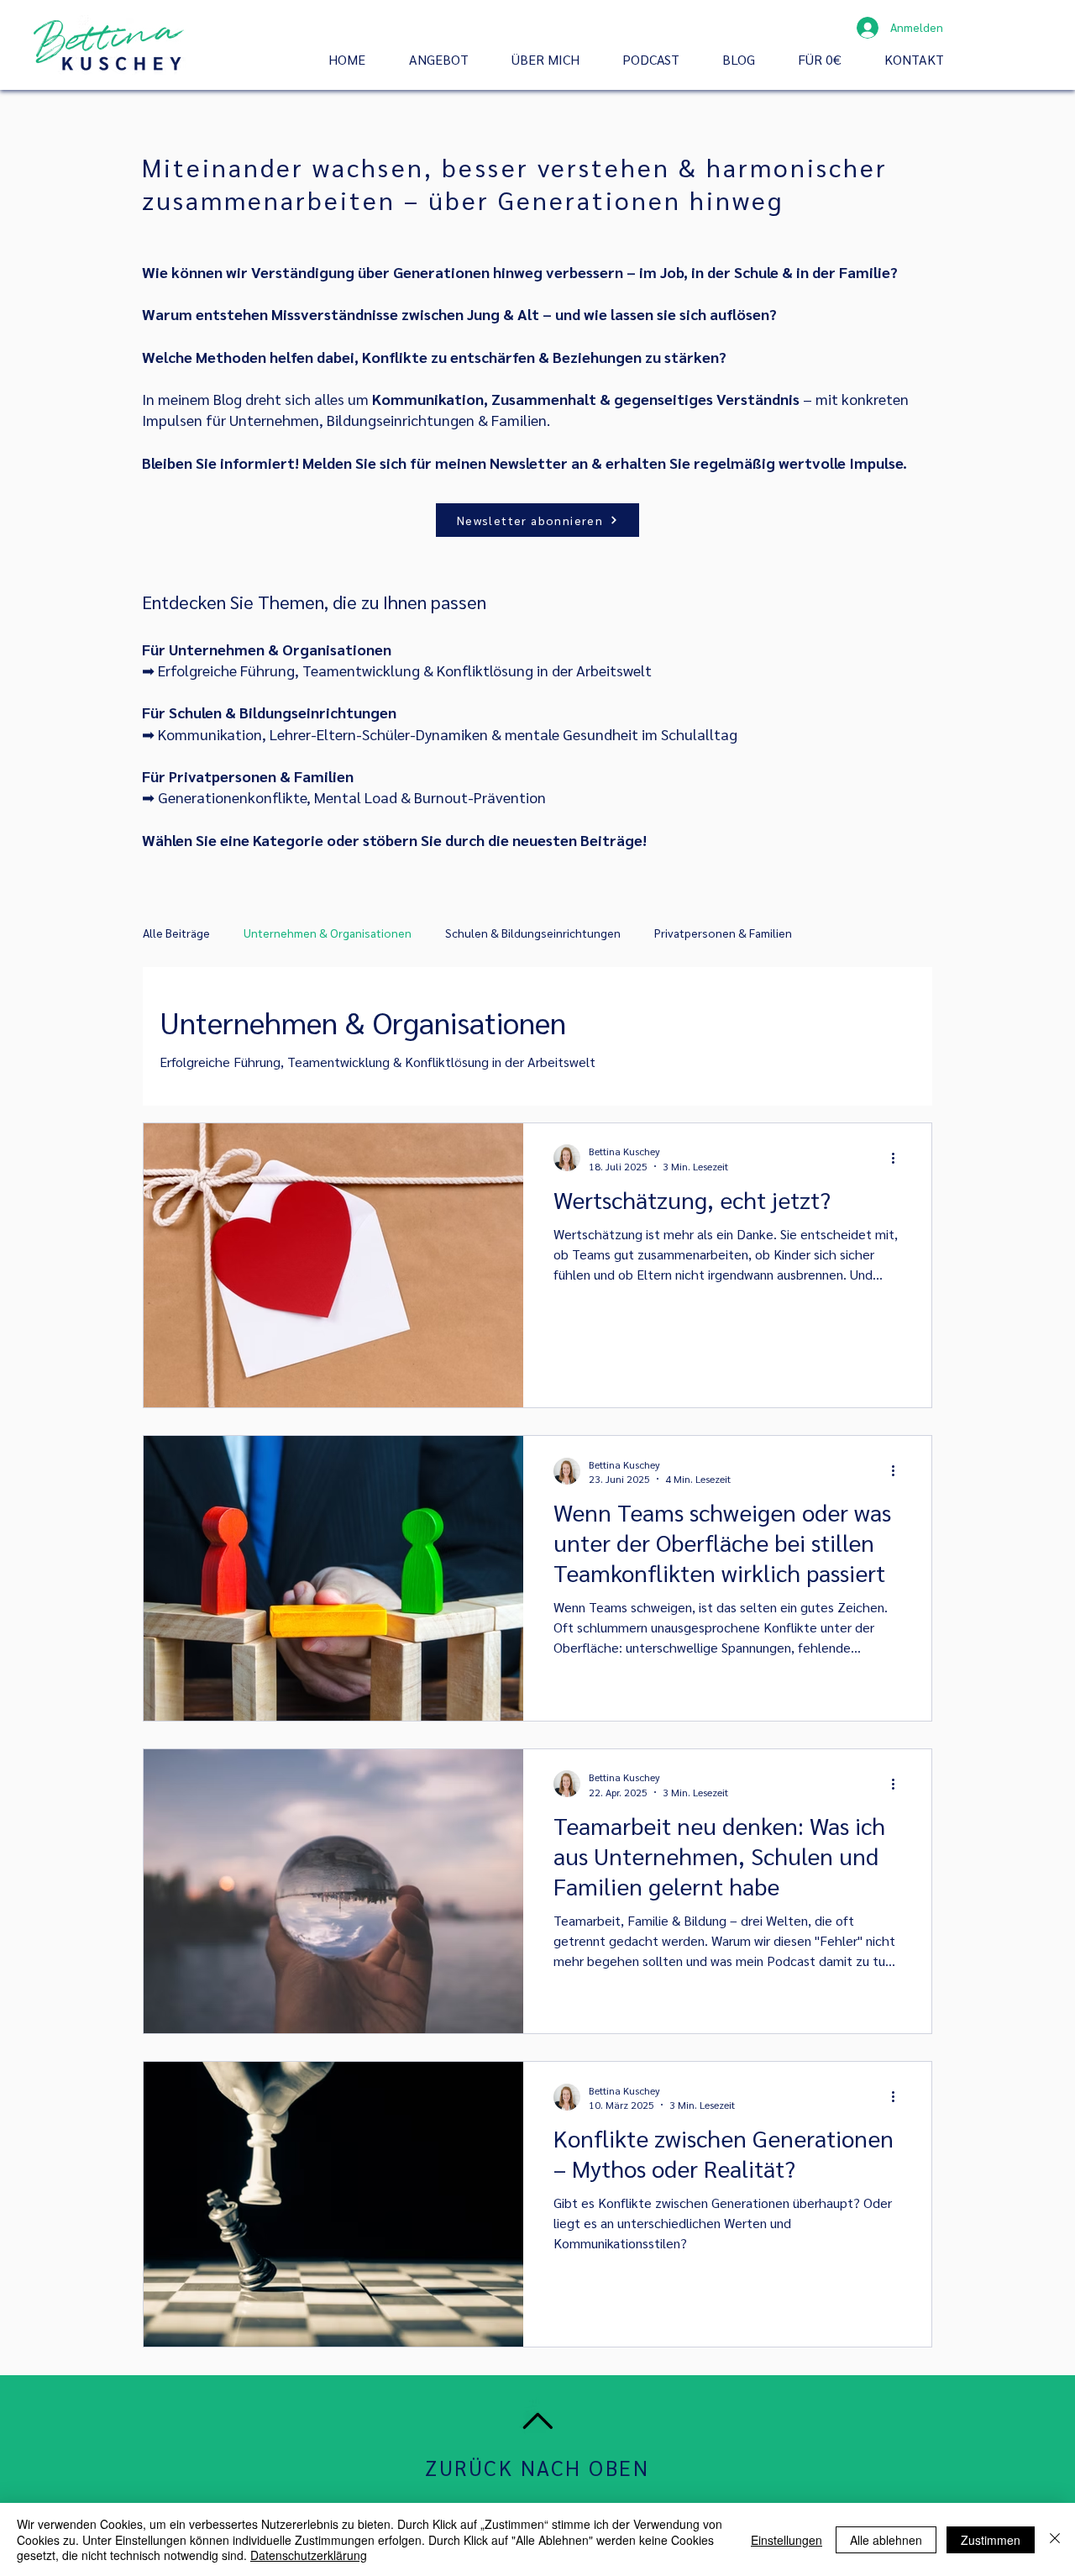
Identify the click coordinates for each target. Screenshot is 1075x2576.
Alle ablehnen (886, 2540)
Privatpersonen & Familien (723, 933)
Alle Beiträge (176, 933)
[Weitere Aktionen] (899, 1158)
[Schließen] (1055, 2539)
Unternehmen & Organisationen (328, 933)
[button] (448, 60)
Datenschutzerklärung (309, 2555)
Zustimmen (991, 2540)
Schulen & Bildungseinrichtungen (533, 933)
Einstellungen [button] (787, 2540)
